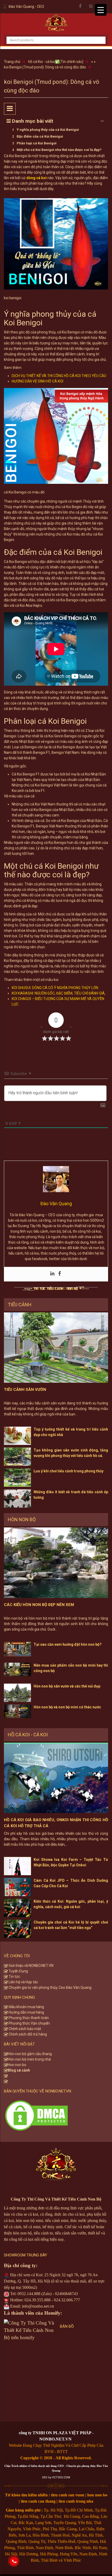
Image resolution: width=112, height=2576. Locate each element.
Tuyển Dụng (18, 1971)
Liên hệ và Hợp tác (23, 1982)
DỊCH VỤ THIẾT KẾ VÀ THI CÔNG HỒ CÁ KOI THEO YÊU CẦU (59, 376)
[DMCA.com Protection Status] (36, 2115)
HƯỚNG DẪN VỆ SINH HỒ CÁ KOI (38, 381)
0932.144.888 (29, 2294)
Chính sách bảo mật (24, 2029)
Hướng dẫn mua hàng (26, 2012)
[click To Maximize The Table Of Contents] (10, 109)
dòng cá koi (36, 178)
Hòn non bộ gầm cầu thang (30, 2054)
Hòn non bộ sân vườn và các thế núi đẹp (67, 1686)
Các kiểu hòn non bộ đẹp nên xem (39, 1605)
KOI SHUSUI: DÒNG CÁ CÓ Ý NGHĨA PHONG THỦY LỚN (55, 988)
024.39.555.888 (38, 2300)
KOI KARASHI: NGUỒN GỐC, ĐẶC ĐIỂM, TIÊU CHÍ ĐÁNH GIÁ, (59, 993)
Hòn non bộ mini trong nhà (30, 2059)
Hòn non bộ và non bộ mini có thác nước (67, 1707)
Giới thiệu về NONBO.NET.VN (31, 1966)
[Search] (98, 36)
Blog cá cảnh (19, 2070)
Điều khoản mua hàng (26, 2007)
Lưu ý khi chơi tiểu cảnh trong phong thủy (69, 1471)
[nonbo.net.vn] (56, 24)
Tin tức (14, 1977)
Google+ (91, 6)
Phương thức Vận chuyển (29, 2023)
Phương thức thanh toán (28, 2018)
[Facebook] (60, 1274)
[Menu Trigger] (101, 10)
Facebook (80, 6)
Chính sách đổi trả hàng (27, 2034)
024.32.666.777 (67, 2300)
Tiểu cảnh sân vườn (25, 1390)
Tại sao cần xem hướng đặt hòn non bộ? (68, 1644)
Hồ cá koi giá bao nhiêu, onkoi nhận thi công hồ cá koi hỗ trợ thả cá (56, 1823)
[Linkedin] (52, 1274)
